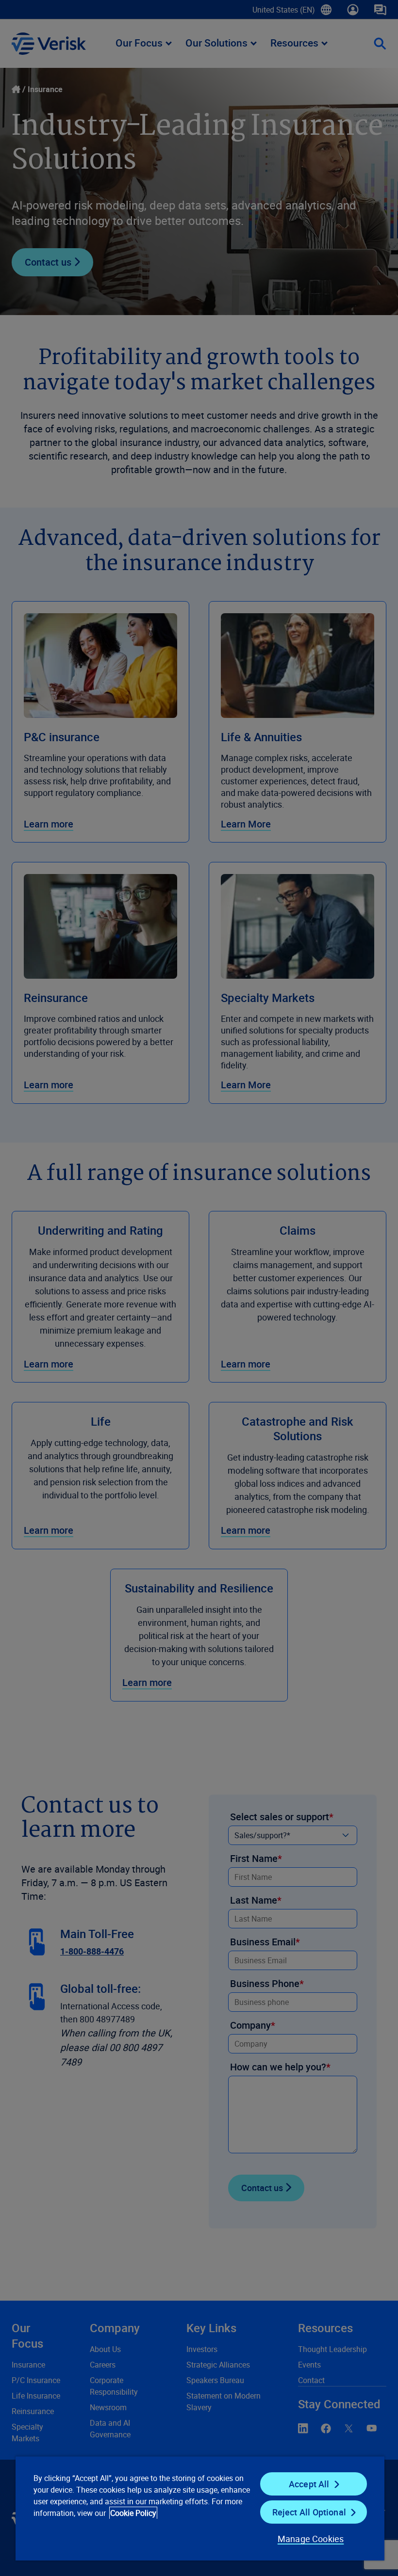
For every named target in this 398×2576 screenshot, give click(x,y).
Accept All (309, 2484)
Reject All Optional (309, 2512)
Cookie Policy (133, 2513)
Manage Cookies (311, 2539)
